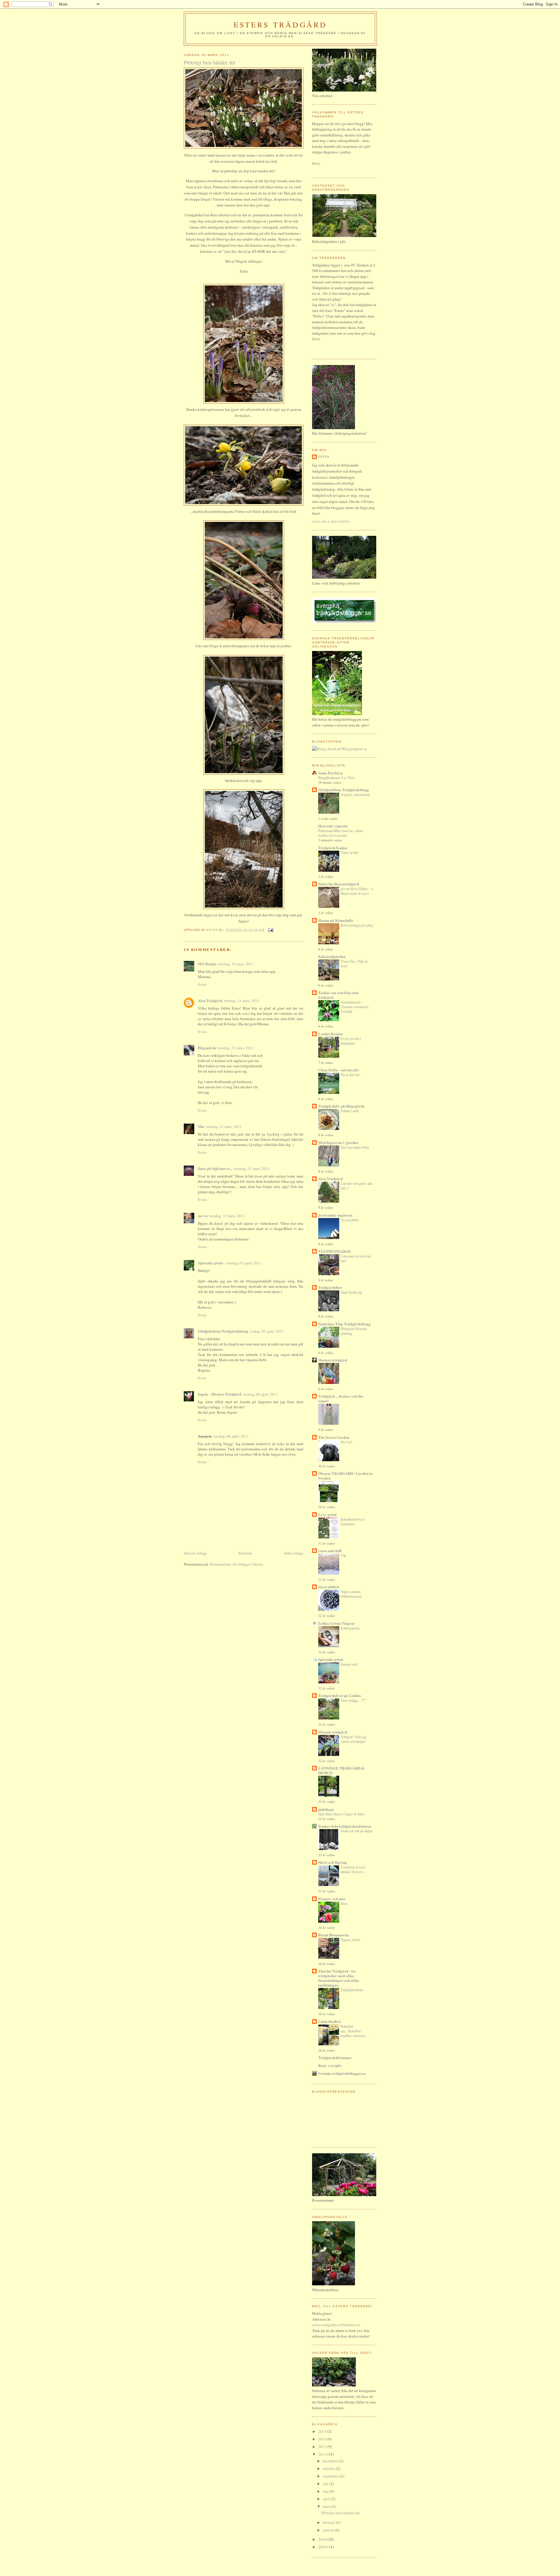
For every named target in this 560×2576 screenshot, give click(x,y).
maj (326, 2491)
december (331, 2461)
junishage (326, 1809)
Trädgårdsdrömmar (335, 2058)
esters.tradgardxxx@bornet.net (336, 2325)
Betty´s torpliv (330, 2065)
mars (327, 2506)
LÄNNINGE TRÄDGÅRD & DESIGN (341, 1770)
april (327, 2499)
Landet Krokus (331, 1034)
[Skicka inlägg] (271, 930)
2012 (323, 2447)
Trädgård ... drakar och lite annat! (341, 1398)
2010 (323, 2539)
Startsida (245, 1553)
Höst (344, 1903)
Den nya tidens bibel (355, 1147)
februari (329, 2522)
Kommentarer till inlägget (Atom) (236, 1564)
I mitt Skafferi (330, 2021)
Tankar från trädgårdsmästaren (345, 1826)
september (331, 2476)
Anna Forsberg (330, 773)
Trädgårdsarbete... (353, 1990)
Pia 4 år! (346, 1442)
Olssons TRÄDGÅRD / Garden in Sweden (345, 1476)
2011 (323, 2454)
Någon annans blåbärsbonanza (351, 1594)
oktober (329, 2468)
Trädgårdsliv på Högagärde (341, 1106)
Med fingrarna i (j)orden (338, 1142)
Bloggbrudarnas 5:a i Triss (337, 778)
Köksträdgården (332, 956)
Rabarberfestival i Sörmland (353, 1522)
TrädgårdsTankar (333, 848)
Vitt (343, 1555)
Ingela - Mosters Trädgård (219, 1394)
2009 (323, 2547)
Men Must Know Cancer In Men (341, 1814)
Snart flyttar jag (351, 1292)
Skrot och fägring (333, 1862)
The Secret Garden (334, 1437)
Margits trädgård (333, 1732)
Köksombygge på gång (357, 925)
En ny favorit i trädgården (351, 1041)
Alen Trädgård (210, 1000)
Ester (324, 457)
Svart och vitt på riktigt (356, 1831)
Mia (201, 1126)
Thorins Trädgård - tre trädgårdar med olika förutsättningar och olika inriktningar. (339, 1978)
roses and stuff (330, 1551)
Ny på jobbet (350, 1220)
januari (329, 2530)
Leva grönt (327, 1514)
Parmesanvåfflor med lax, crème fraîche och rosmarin (341, 833)
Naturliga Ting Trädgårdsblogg (344, 1324)
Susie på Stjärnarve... (215, 1168)
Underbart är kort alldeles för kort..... (354, 1869)
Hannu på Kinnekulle (336, 920)
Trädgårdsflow (330, 1287)
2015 (323, 2431)
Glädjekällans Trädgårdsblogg (223, 1331)
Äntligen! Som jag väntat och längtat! (353, 1739)
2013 (323, 2439)
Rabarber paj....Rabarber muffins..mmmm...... (355, 2031)
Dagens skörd (350, 1940)
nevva (203, 1216)
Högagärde (207, 1048)
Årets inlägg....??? (353, 1700)
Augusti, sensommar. (356, 794)
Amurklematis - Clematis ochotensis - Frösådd (356, 1007)
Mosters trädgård (333, 1360)
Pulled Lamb (350, 1111)
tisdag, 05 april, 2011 (267, 1331)
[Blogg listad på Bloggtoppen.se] (339, 749)
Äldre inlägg (293, 1553)
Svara (202, 984)
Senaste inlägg (195, 1553)
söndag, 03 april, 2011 (244, 1263)
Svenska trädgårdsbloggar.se (342, 2073)
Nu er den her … (352, 1075)
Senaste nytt (349, 1664)
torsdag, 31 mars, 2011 (236, 964)
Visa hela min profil (331, 522)
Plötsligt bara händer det (341, 2513)
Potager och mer (332, 1899)
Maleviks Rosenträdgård (339, 884)
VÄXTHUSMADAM (334, 1251)
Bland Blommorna (334, 1935)
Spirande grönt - (211, 1263)
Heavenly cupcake (333, 826)
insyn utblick (329, 1587)
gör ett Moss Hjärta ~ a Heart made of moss (357, 891)
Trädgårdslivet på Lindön (339, 1695)
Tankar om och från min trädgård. (338, 995)
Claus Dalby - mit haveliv (339, 1070)
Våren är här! (350, 852)
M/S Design (207, 964)
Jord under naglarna (335, 1215)
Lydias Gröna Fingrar (337, 1623)
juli (326, 2484)
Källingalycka (350, 1628)
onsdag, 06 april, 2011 (261, 1394)
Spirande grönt (331, 1659)
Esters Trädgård (280, 24)
